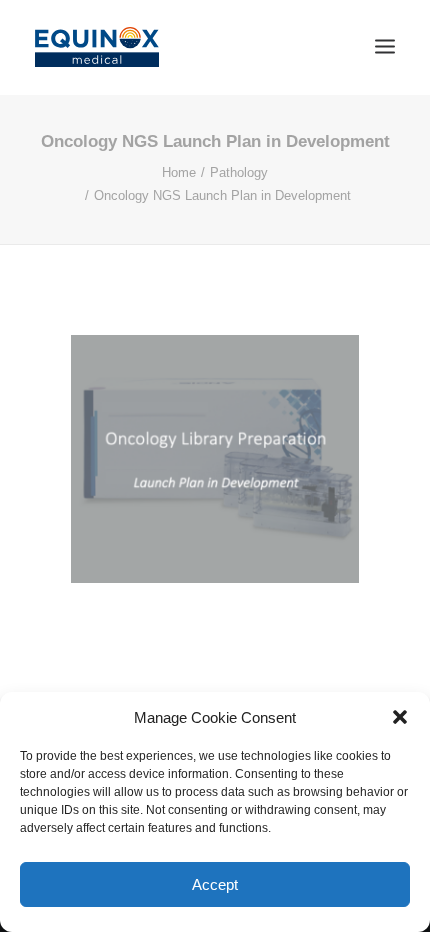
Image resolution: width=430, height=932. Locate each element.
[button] (400, 717)
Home (179, 172)
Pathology (239, 172)
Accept (215, 884)
